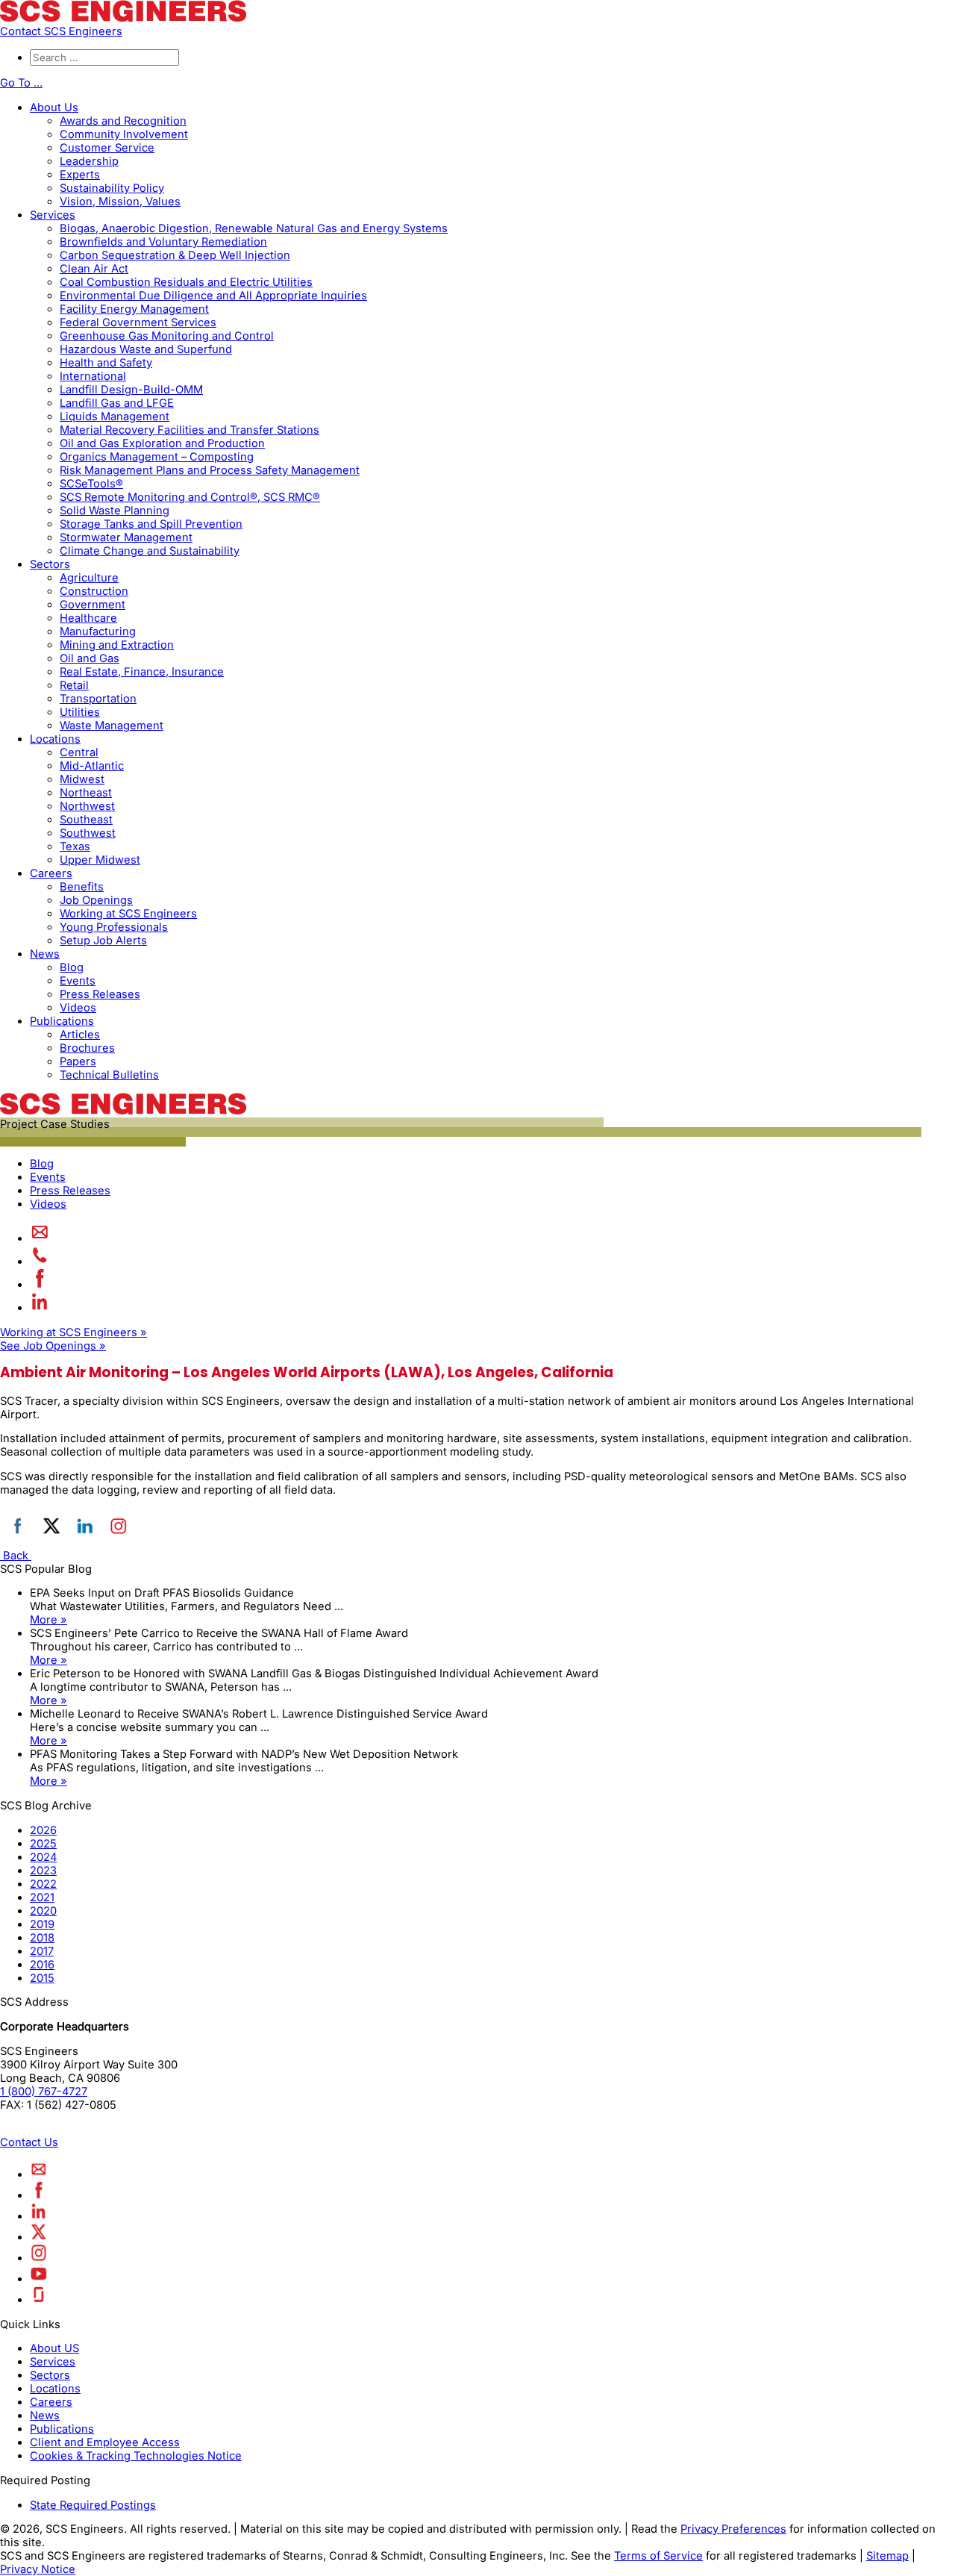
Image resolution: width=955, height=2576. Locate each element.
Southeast (86, 820)
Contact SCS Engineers (61, 31)
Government (93, 605)
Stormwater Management (126, 537)
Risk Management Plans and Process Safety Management (210, 470)
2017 (42, 1951)
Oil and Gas (90, 658)
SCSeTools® (91, 484)
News (45, 954)
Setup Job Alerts (103, 941)
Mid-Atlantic (92, 766)
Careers (51, 873)
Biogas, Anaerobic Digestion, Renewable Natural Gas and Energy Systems (254, 228)
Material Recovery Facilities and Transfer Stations (190, 430)
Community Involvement (124, 134)
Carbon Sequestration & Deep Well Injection (175, 255)
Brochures (87, 1048)
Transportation (98, 699)
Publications (62, 1021)
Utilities (80, 712)
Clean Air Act (94, 269)
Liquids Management (115, 417)
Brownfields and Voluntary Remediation (163, 242)
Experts (80, 175)
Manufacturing (98, 631)
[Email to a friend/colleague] (40, 1238)
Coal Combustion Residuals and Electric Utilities (186, 282)
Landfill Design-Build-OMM (131, 390)
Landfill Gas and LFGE (117, 403)
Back (16, 1556)
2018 (42, 1938)
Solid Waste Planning (115, 511)
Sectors (50, 564)
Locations (55, 739)
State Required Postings (93, 2505)
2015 (42, 1978)
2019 (42, 1924)
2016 (42, 1965)
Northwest (87, 806)
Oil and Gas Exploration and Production (162, 443)
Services (53, 215)
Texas (75, 846)
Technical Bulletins (109, 1075)
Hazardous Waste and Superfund (146, 349)
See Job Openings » (53, 1346)
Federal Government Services (138, 322)
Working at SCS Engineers (128, 914)
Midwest (82, 779)
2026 (43, 1830)
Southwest (88, 833)
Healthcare (88, 618)
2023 (43, 1871)
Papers (78, 1061)
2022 (43, 1884)
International (93, 376)
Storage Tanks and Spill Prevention (151, 524)
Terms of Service (658, 2556)
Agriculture (89, 578)
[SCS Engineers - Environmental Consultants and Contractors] (123, 18)
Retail (74, 685)
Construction (94, 591)
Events (78, 981)
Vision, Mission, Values (120, 202)
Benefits (82, 887)
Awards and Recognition (123, 121)
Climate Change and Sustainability (150, 551)
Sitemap (887, 2556)
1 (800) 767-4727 (44, 2092)
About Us (54, 107)
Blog (72, 967)
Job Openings (96, 900)
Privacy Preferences (733, 2529)
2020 (43, 1911)
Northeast (86, 793)
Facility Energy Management (134, 309)
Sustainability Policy (112, 188)
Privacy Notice (38, 2569)
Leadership (89, 161)
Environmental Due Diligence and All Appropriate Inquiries (213, 296)
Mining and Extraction (117, 645)
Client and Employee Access (105, 2442)
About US (54, 2348)
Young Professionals (114, 927)
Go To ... (21, 83)
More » (48, 1620)
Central (79, 752)
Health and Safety (106, 363)
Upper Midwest (100, 860)
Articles (80, 1035)
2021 (42, 1897)
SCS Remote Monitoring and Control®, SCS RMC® (190, 497)
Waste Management (112, 726)
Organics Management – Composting (157, 457)
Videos (78, 1008)
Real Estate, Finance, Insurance (142, 672)
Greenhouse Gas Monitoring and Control (167, 336)
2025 (43, 1844)
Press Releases (100, 994)
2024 (43, 1857)
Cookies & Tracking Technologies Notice (136, 2456)
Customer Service (107, 148)
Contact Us (29, 2142)
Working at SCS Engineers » (73, 1332)
